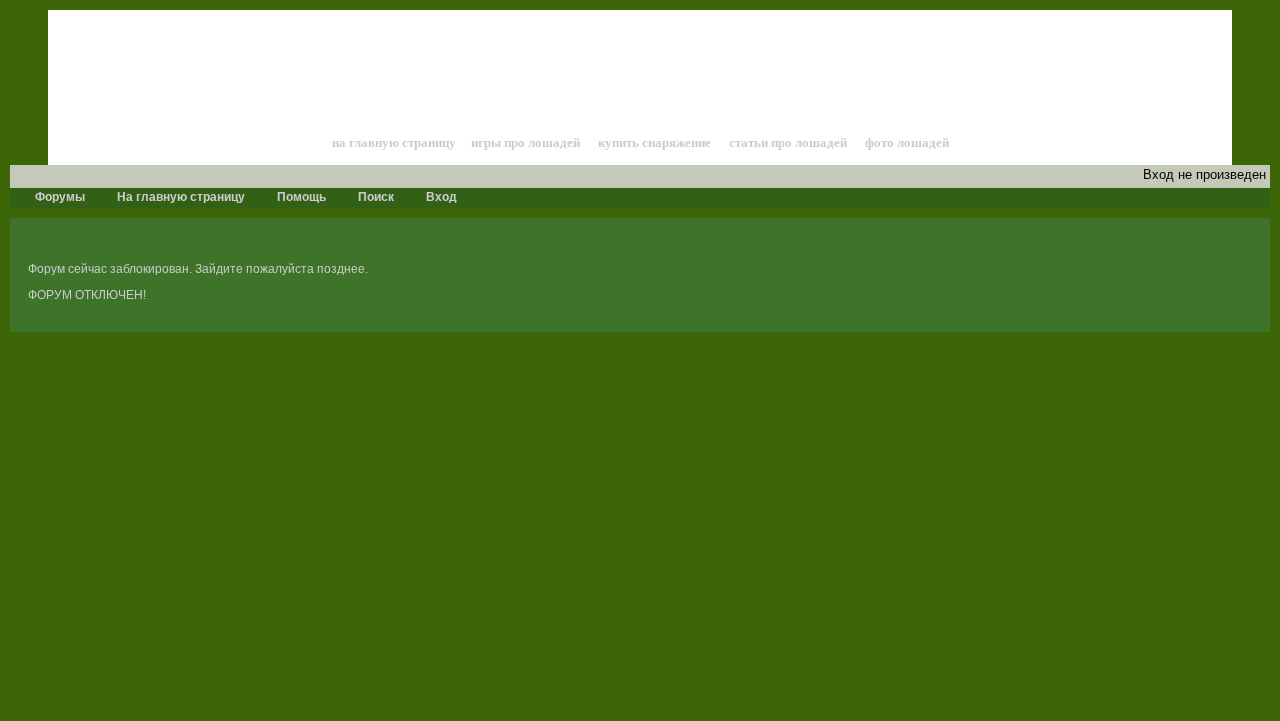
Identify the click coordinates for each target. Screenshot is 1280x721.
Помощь (300, 197)
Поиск (374, 197)
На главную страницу (179, 197)
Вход (440, 197)
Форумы (58, 197)
